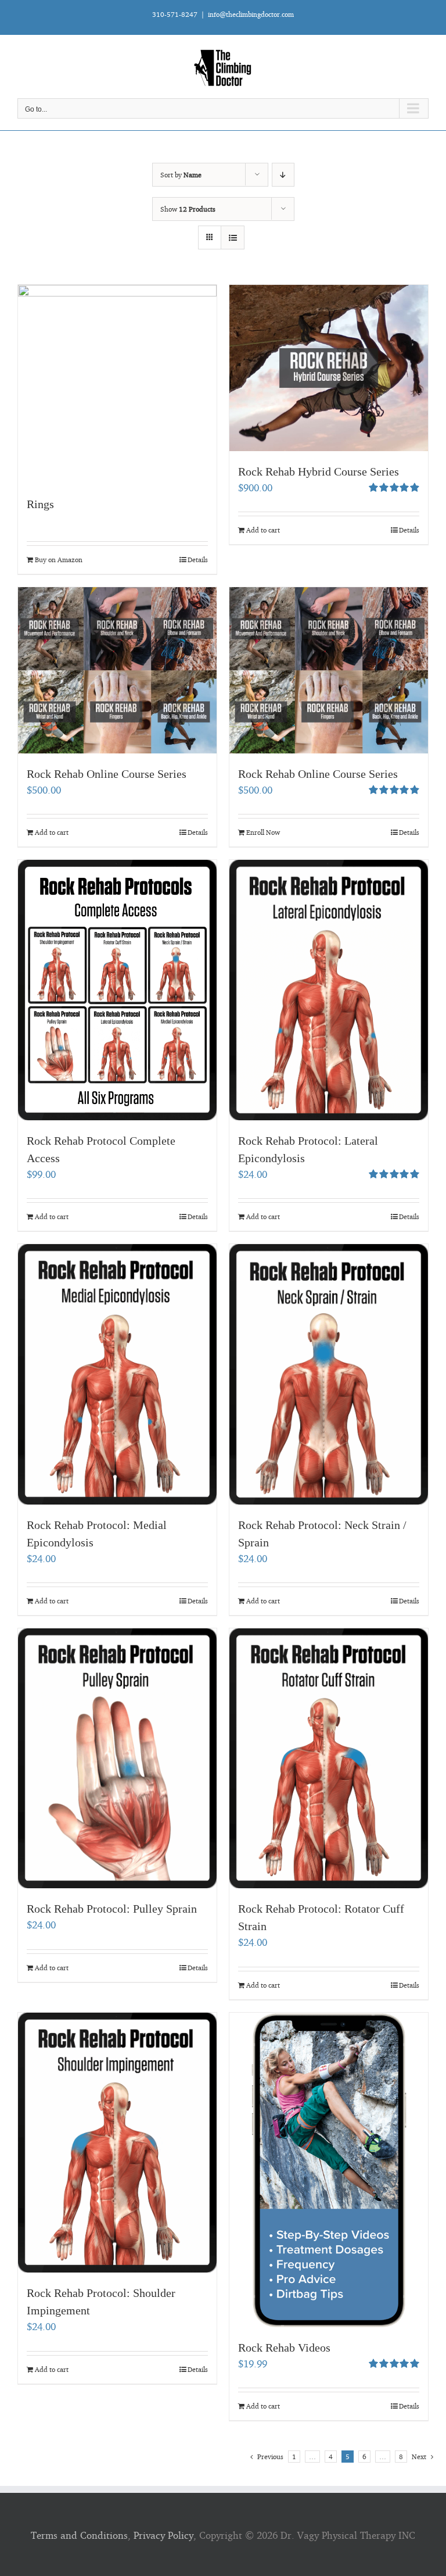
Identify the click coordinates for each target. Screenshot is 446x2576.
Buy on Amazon (59, 560)
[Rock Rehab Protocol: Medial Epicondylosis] (117, 1374)
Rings (40, 504)
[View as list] (233, 237)
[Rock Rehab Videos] (329, 2170)
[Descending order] (283, 175)
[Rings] (117, 384)
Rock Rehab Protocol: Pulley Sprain (112, 1909)
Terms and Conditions (79, 2535)
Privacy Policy (163, 2535)
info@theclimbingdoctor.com (251, 14)
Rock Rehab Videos (284, 2348)
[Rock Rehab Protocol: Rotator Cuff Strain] (329, 1758)
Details (198, 560)
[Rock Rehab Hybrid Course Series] (329, 368)
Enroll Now (263, 832)
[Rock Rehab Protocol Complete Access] (117, 990)
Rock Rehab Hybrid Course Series (319, 471)
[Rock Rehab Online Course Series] (117, 670)
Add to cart (263, 530)
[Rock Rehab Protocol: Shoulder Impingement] (117, 2143)
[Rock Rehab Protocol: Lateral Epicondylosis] (329, 990)
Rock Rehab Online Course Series (107, 774)
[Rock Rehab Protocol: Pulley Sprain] (117, 1758)
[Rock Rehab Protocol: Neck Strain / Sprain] (329, 1374)
